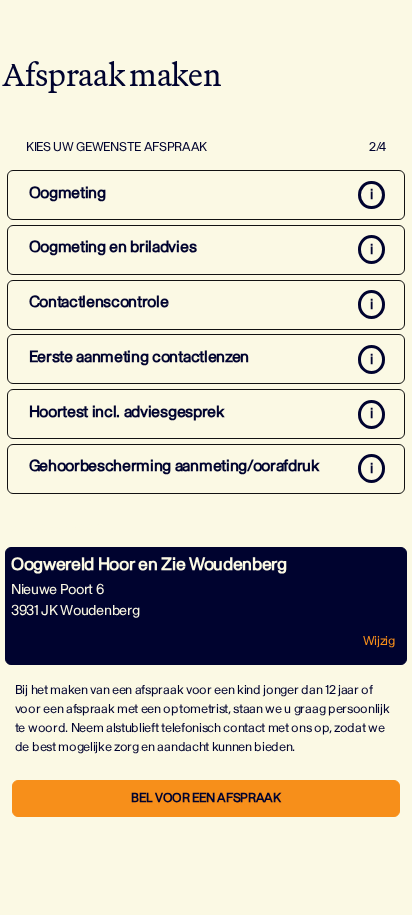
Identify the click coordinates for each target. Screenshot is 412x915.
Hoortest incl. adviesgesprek (126, 412)
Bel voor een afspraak (205, 798)
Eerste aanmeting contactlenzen (139, 357)
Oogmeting (67, 193)
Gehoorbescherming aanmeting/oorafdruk (174, 466)
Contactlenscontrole (99, 302)
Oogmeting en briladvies (113, 247)
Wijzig (379, 641)
